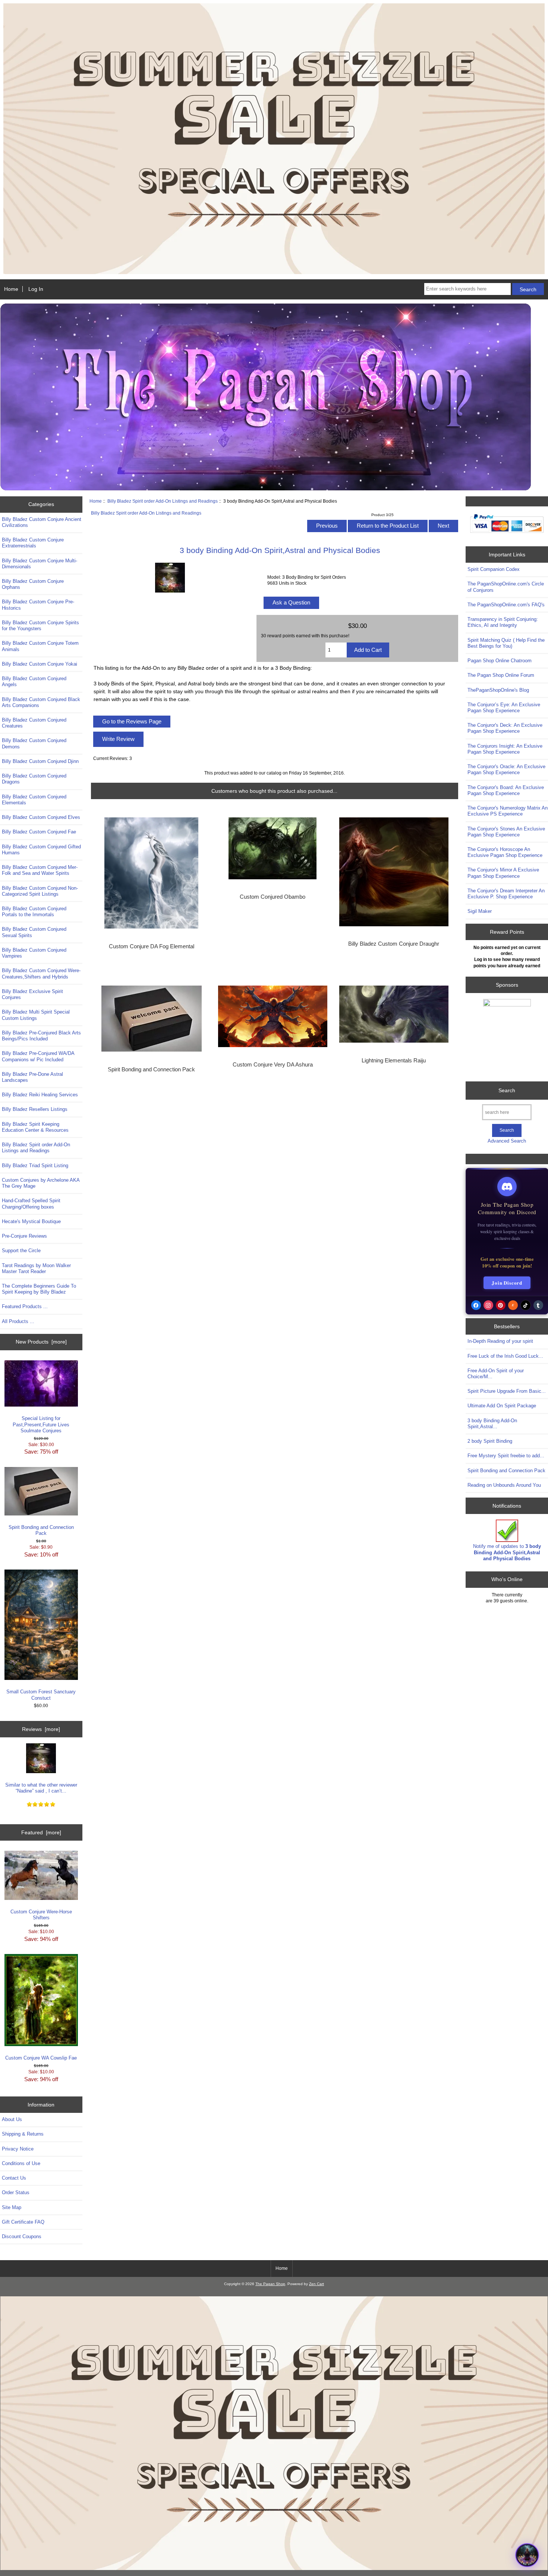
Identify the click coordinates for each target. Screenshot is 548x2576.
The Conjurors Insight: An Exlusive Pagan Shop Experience (505, 749)
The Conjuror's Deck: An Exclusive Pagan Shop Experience (505, 728)
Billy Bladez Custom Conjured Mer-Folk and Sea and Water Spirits (40, 870)
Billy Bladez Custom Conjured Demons (34, 743)
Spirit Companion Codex (494, 569)
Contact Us (14, 2178)
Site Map (12, 2207)
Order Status (16, 2192)
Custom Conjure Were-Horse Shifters (41, 1915)
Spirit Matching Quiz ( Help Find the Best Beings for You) (506, 643)
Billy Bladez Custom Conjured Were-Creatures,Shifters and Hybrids (41, 973)
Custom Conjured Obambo (273, 897)
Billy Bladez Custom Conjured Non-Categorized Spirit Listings (40, 891)
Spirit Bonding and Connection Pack (41, 1530)
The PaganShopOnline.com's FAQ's (506, 605)
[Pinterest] (501, 1305)
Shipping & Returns (23, 2134)
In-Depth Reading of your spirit (500, 1341)
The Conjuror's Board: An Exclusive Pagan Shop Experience (506, 790)
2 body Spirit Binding (490, 1441)
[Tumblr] (538, 1305)
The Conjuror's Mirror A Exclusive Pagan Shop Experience (503, 873)
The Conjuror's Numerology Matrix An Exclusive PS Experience (508, 811)
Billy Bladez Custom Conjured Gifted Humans (41, 850)
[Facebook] (476, 1305)
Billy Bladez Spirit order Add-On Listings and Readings (163, 501)
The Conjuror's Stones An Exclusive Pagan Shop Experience (506, 832)
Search (507, 1090)
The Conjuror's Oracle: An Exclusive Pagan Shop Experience (506, 769)
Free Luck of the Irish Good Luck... (505, 1356)
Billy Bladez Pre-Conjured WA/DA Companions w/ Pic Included (38, 1056)
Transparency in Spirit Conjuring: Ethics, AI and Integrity (503, 622)
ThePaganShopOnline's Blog (498, 690)
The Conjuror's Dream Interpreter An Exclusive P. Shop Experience (506, 894)
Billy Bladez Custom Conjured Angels (34, 681)
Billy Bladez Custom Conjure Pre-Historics (38, 605)
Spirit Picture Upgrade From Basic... (507, 1391)
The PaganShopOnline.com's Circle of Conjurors (506, 587)
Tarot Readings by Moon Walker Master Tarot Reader (36, 1268)
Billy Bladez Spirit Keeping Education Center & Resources (35, 1127)
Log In (36, 289)
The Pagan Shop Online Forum (501, 675)
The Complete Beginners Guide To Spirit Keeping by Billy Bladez (39, 1289)
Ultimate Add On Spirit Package (502, 1406)
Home (11, 289)
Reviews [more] (41, 1729)
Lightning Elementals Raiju (394, 1061)
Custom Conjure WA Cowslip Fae (41, 2058)
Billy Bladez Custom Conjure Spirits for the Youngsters (40, 626)
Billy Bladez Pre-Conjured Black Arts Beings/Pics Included (41, 1036)
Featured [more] (41, 1832)
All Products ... (18, 1321)
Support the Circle (21, 1251)
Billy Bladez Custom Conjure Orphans (33, 584)
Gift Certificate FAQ (23, 2222)
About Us (12, 2119)
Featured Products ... (25, 1306)
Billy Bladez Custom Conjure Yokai (40, 664)
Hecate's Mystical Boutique (31, 1221)
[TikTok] (526, 1305)
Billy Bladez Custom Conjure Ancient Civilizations (42, 522)
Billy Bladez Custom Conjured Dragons (34, 779)
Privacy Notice (18, 2149)
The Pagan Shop (270, 2284)
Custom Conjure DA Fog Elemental (152, 946)
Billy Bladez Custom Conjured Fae (39, 832)
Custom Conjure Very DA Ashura (273, 1065)
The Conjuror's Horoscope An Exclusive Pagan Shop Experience (505, 852)
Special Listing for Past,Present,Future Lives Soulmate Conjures (41, 1424)
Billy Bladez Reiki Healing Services (40, 1095)
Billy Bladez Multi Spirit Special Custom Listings (36, 1015)
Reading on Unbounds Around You (504, 1485)
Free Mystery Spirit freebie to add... (506, 1456)
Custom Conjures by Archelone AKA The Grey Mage (41, 1183)
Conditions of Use (21, 2163)
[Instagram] (488, 1305)
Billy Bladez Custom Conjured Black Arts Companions (41, 702)
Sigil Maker (480, 911)
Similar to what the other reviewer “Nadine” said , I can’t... (41, 1788)
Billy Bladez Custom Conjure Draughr (394, 944)
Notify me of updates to (507, 1552)
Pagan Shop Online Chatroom (500, 661)
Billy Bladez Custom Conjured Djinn (40, 761)
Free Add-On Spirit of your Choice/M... (496, 1374)
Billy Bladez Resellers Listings (35, 1109)
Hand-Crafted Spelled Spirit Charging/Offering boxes (31, 1204)
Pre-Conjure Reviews (24, 1236)
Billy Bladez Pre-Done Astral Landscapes (32, 1077)
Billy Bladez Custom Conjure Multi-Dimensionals (40, 564)
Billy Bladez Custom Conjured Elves (41, 817)
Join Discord (507, 1283)
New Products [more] (41, 1342)
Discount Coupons (22, 2236)
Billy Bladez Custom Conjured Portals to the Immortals (34, 912)
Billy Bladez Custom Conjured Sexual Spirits (34, 932)
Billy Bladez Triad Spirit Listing (35, 1166)
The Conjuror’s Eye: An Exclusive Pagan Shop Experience (504, 708)
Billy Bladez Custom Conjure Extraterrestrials (33, 543)
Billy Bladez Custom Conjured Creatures (34, 723)
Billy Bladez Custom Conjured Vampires (34, 953)
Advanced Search (507, 1141)
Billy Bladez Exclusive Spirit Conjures (32, 994)
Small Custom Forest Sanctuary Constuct (41, 1695)
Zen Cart (316, 2284)
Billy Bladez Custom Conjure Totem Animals (40, 646)
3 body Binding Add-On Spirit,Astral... (492, 1424)
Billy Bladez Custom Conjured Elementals (34, 800)
